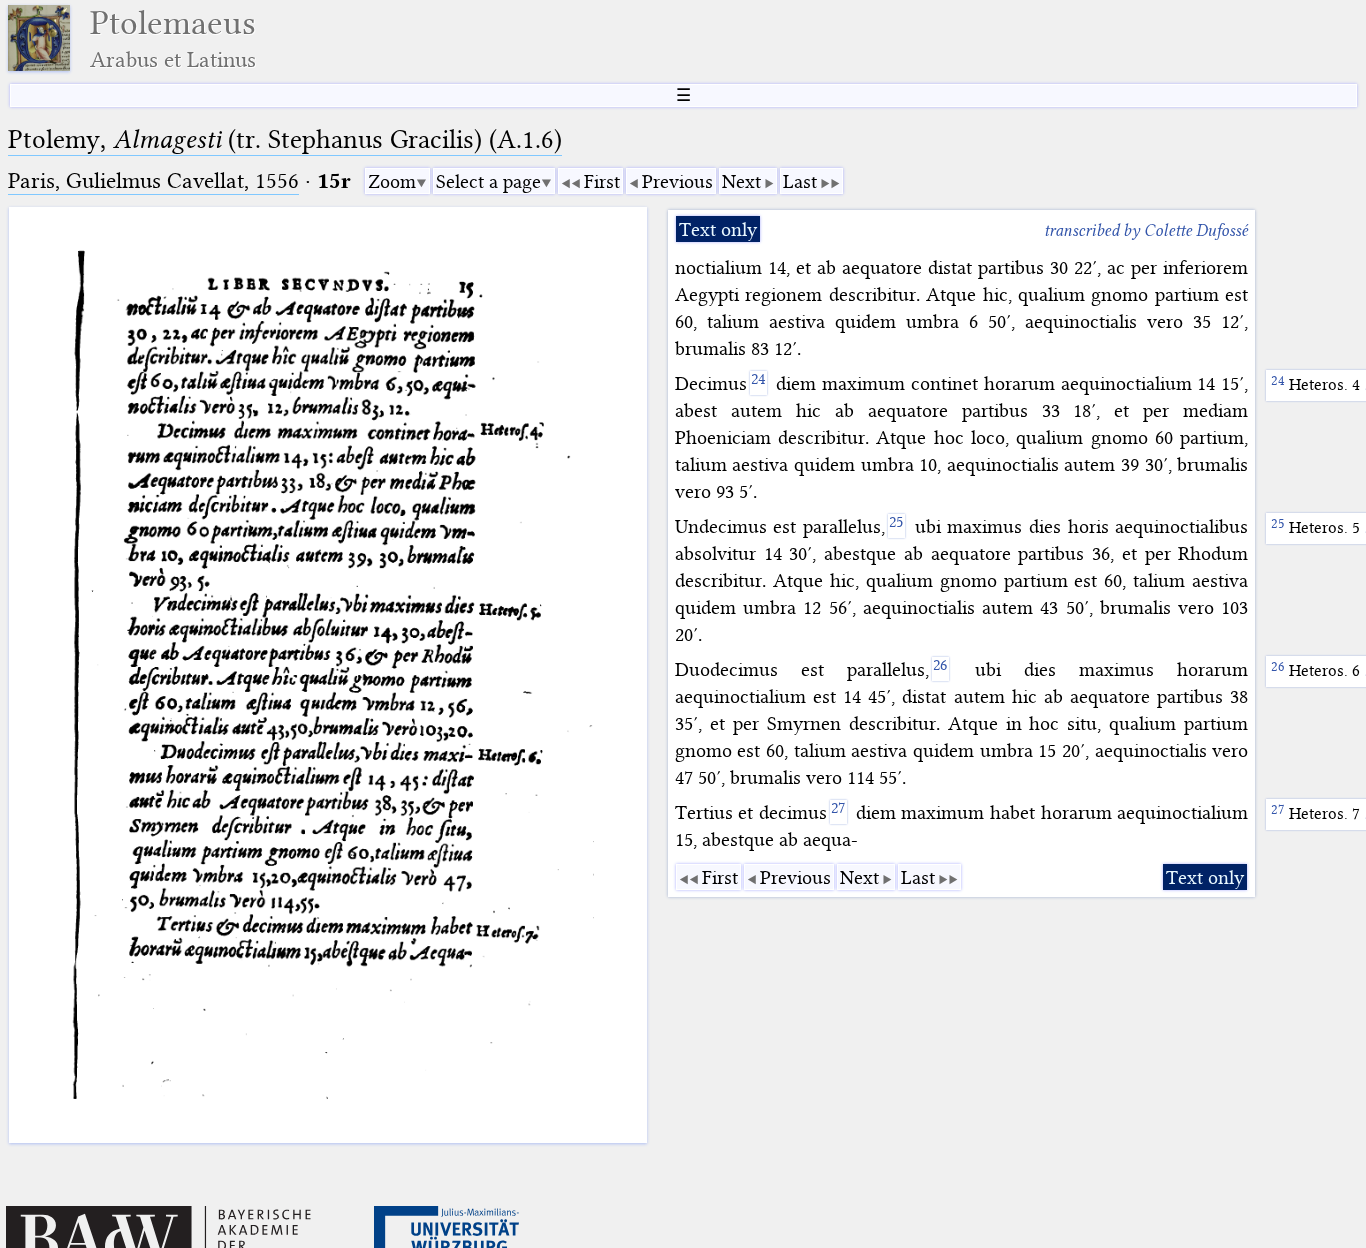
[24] (758, 383)
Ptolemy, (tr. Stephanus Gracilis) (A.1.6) (285, 139)
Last (800, 181)
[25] (896, 526)
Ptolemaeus (173, 38)
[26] (940, 669)
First (602, 181)
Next (741, 181)
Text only (718, 229)
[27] (838, 812)
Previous (677, 181)
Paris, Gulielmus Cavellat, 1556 (153, 180)
